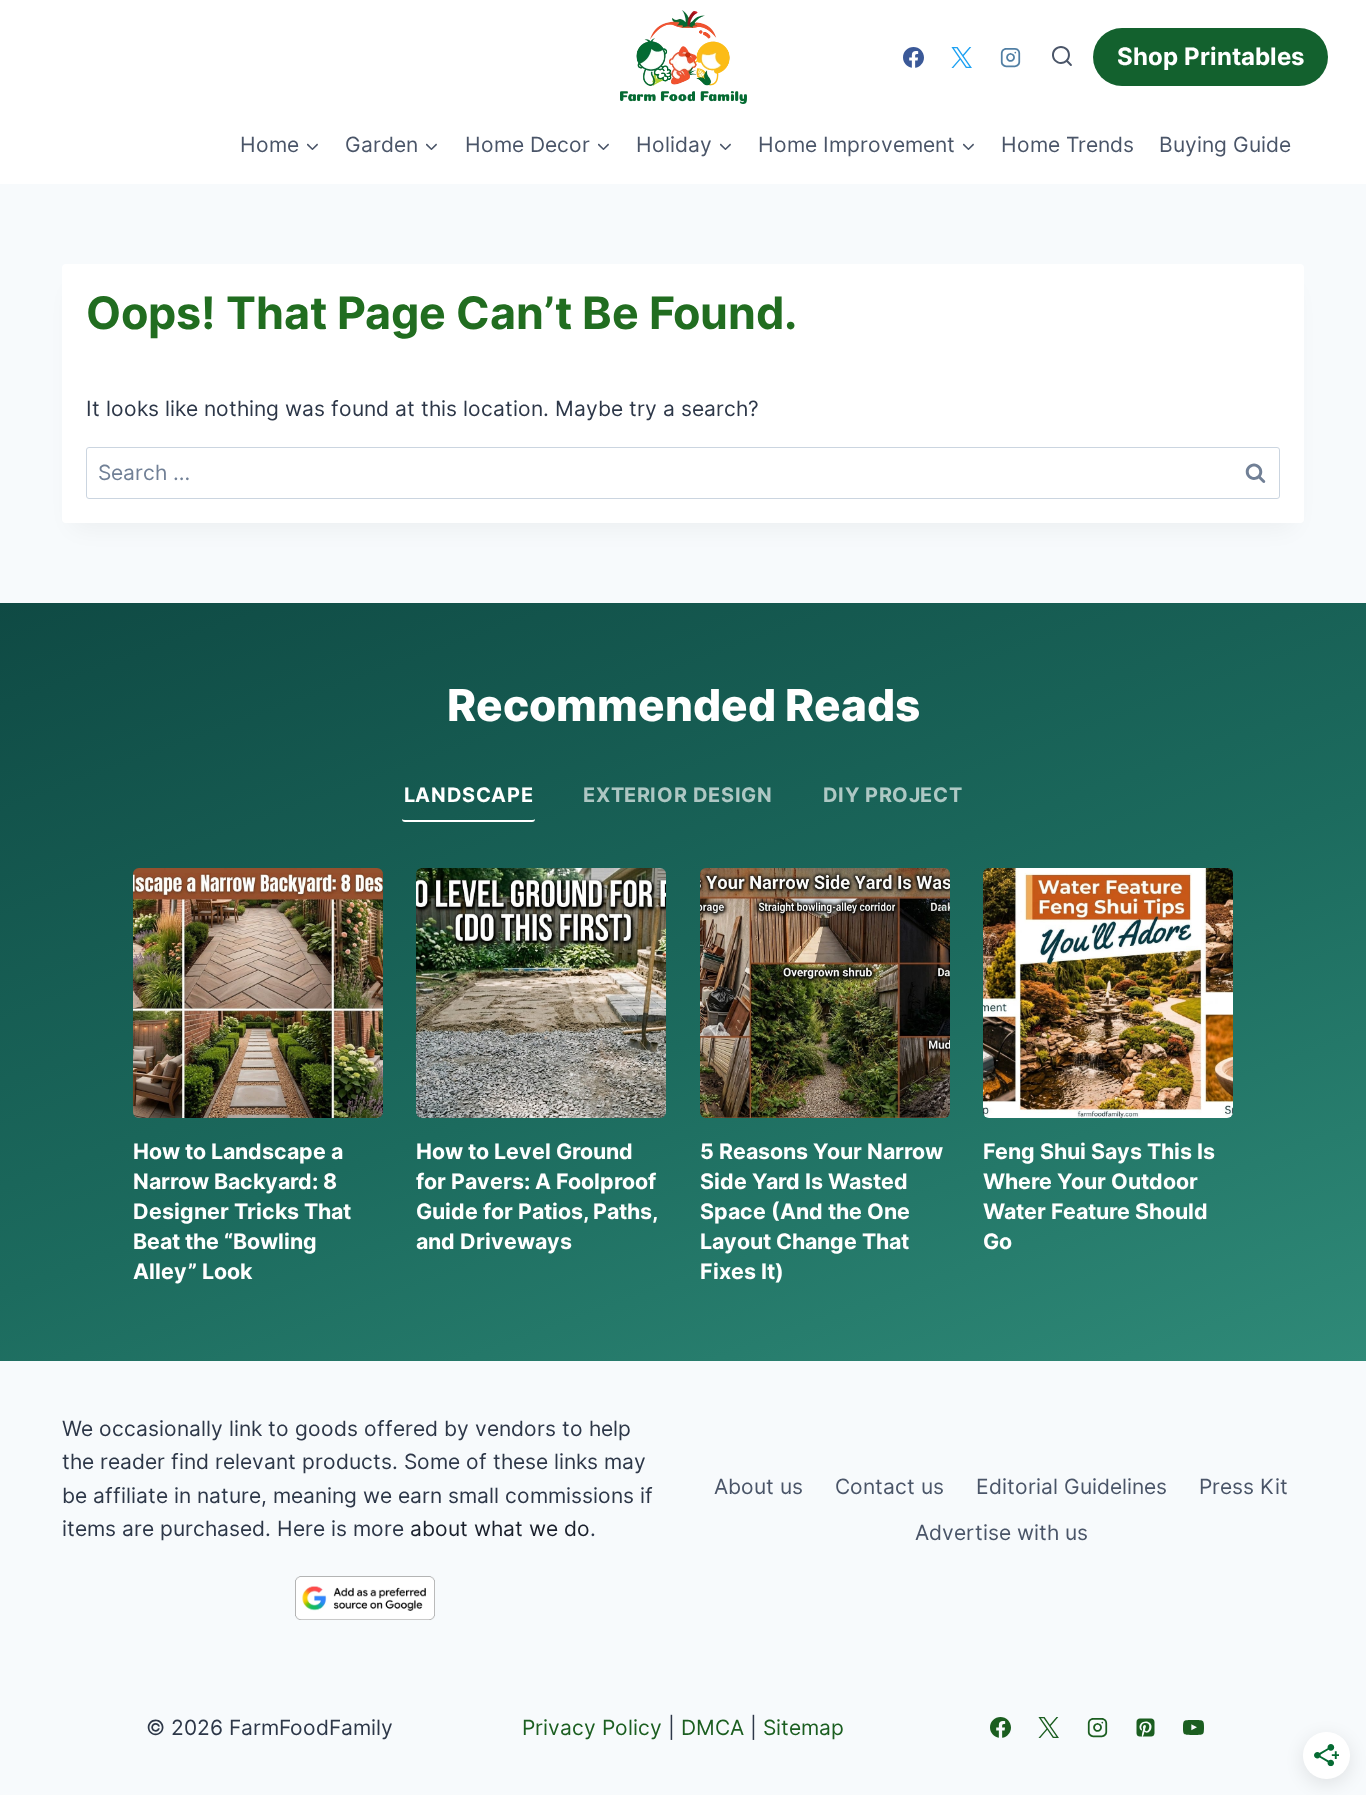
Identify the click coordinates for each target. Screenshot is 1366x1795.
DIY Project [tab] (893, 795)
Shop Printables (1210, 56)
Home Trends (1067, 144)
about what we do (500, 1528)
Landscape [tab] (468, 795)
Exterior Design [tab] (677, 795)
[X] (962, 57)
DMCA (712, 1727)
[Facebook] (913, 57)
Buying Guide (1225, 144)
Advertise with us (1001, 1532)
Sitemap (803, 1727)
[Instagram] (1010, 57)
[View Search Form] (1062, 57)
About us (758, 1486)
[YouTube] (1194, 1727)
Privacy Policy (592, 1727)
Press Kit (1243, 1486)
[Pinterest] (1145, 1727)
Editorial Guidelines (1071, 1486)
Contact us (889, 1486)
